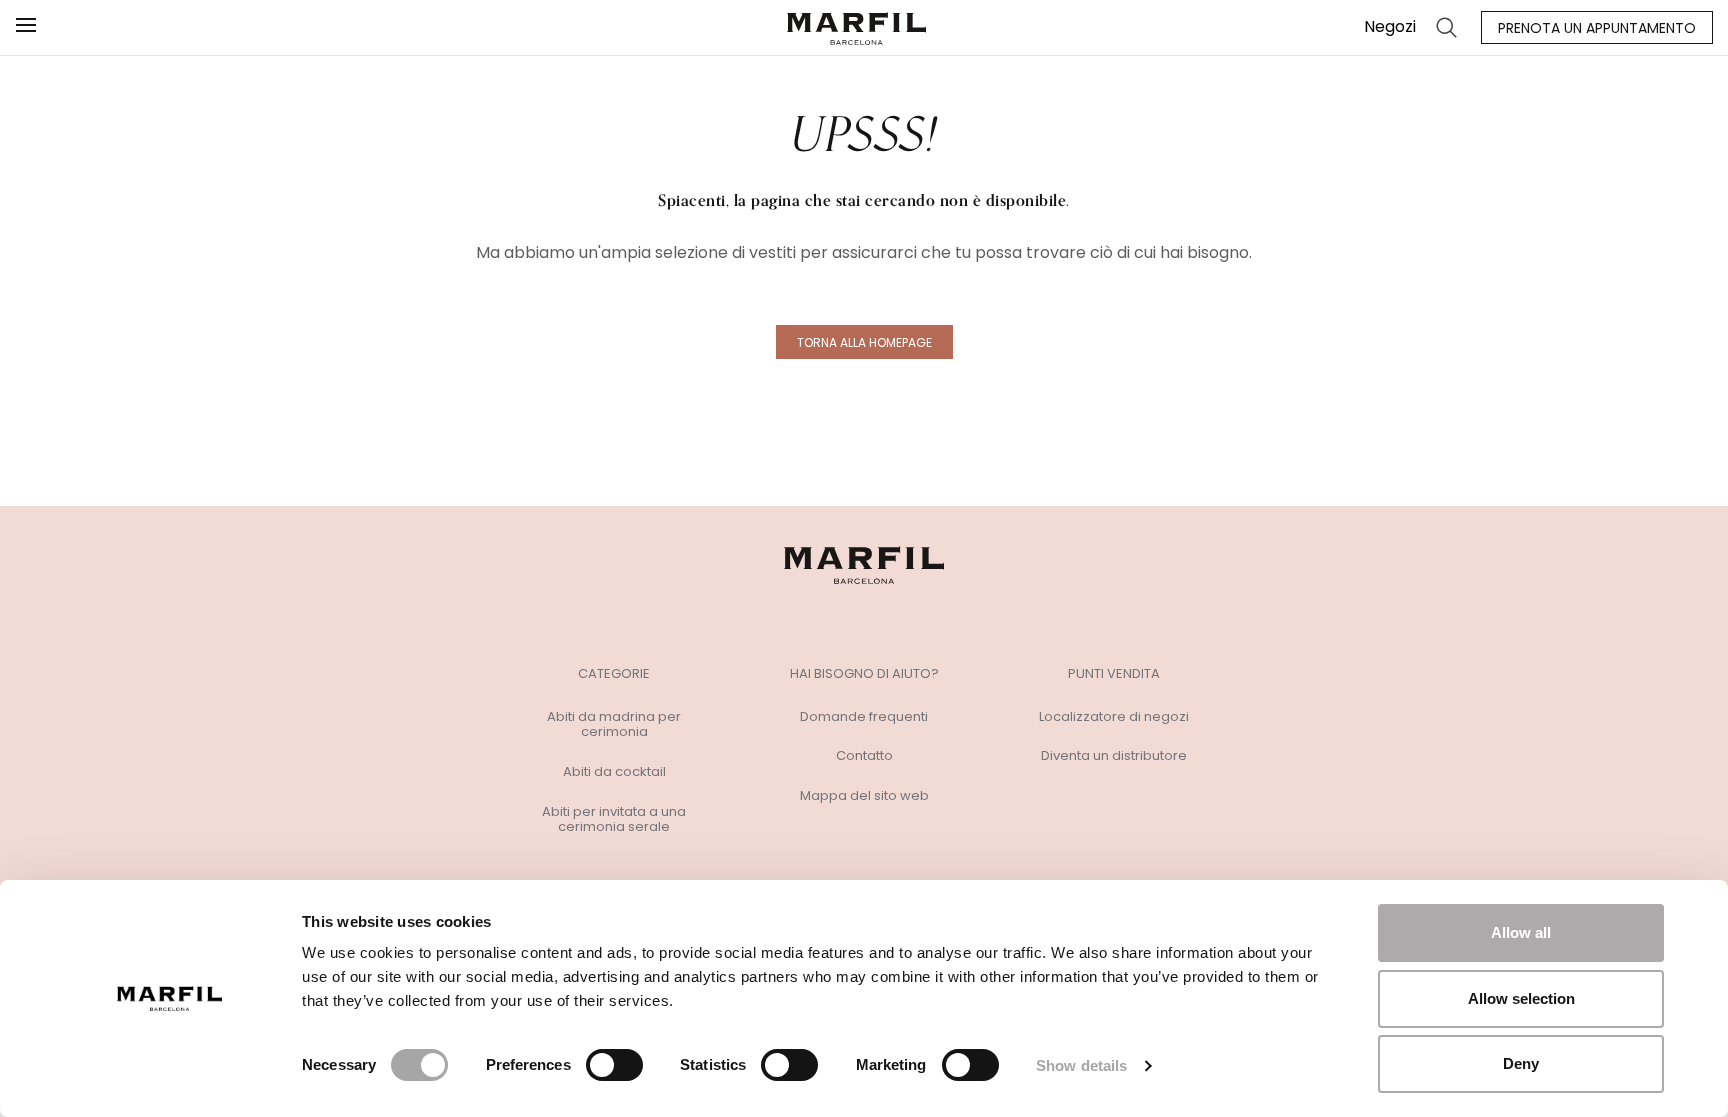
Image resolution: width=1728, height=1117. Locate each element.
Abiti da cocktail (614, 772)
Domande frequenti (864, 717)
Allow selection (1521, 998)
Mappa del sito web (864, 796)
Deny (1521, 1063)
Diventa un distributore (1114, 756)
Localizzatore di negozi (1114, 717)
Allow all (1521, 932)
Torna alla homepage (864, 342)
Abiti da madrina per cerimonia (614, 724)
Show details (1081, 1065)
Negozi (1390, 26)
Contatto (864, 756)
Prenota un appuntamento (1597, 28)
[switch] (614, 1065)
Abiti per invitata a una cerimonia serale (614, 819)
